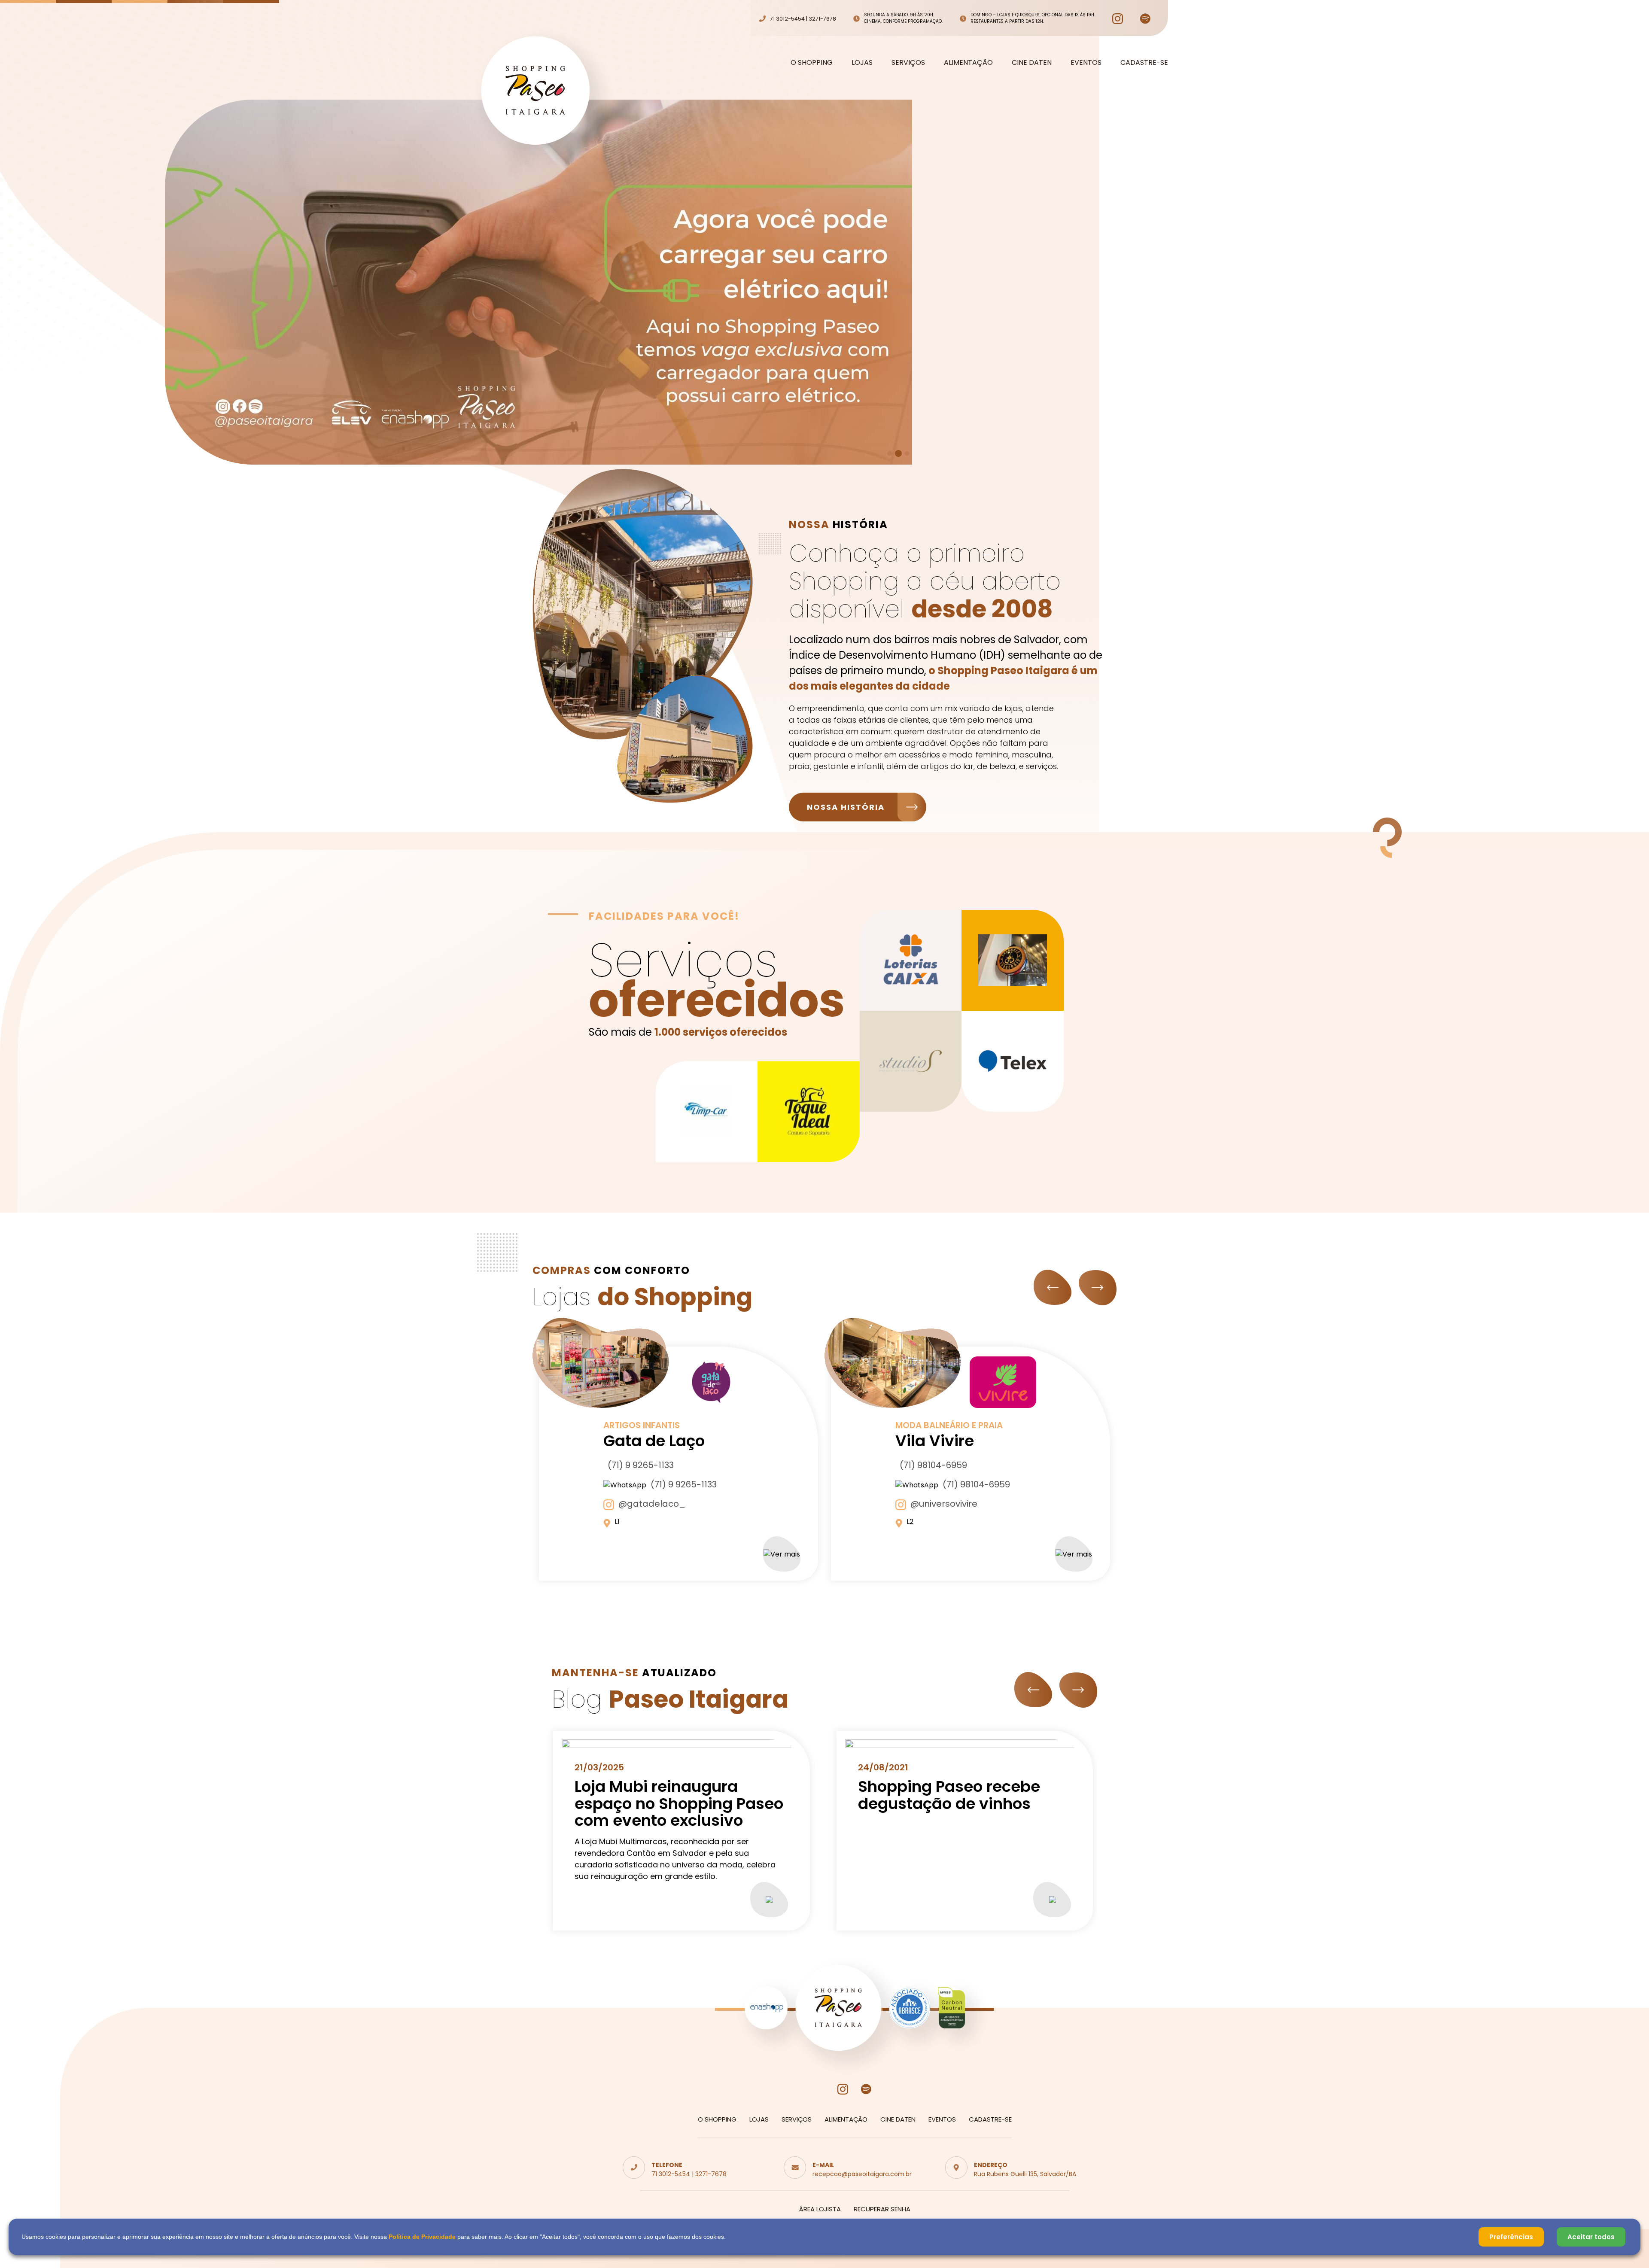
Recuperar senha (882, 2209)
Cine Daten (1032, 63)
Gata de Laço (654, 1441)
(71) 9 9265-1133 (641, 1465)
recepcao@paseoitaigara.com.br (862, 2174)
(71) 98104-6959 (933, 1465)
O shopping (812, 63)
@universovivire (944, 1504)
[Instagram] (1118, 19)
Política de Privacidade (422, 2237)
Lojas (862, 63)
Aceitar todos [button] (1591, 2237)
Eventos (1086, 63)
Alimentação (968, 63)
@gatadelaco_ (652, 1504)
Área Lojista (820, 2209)
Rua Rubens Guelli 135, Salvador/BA (1025, 2174)
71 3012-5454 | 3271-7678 (689, 2174)
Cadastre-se (1144, 63)
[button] (890, 454)
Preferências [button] (1511, 2237)
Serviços (908, 63)
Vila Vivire (935, 1441)
